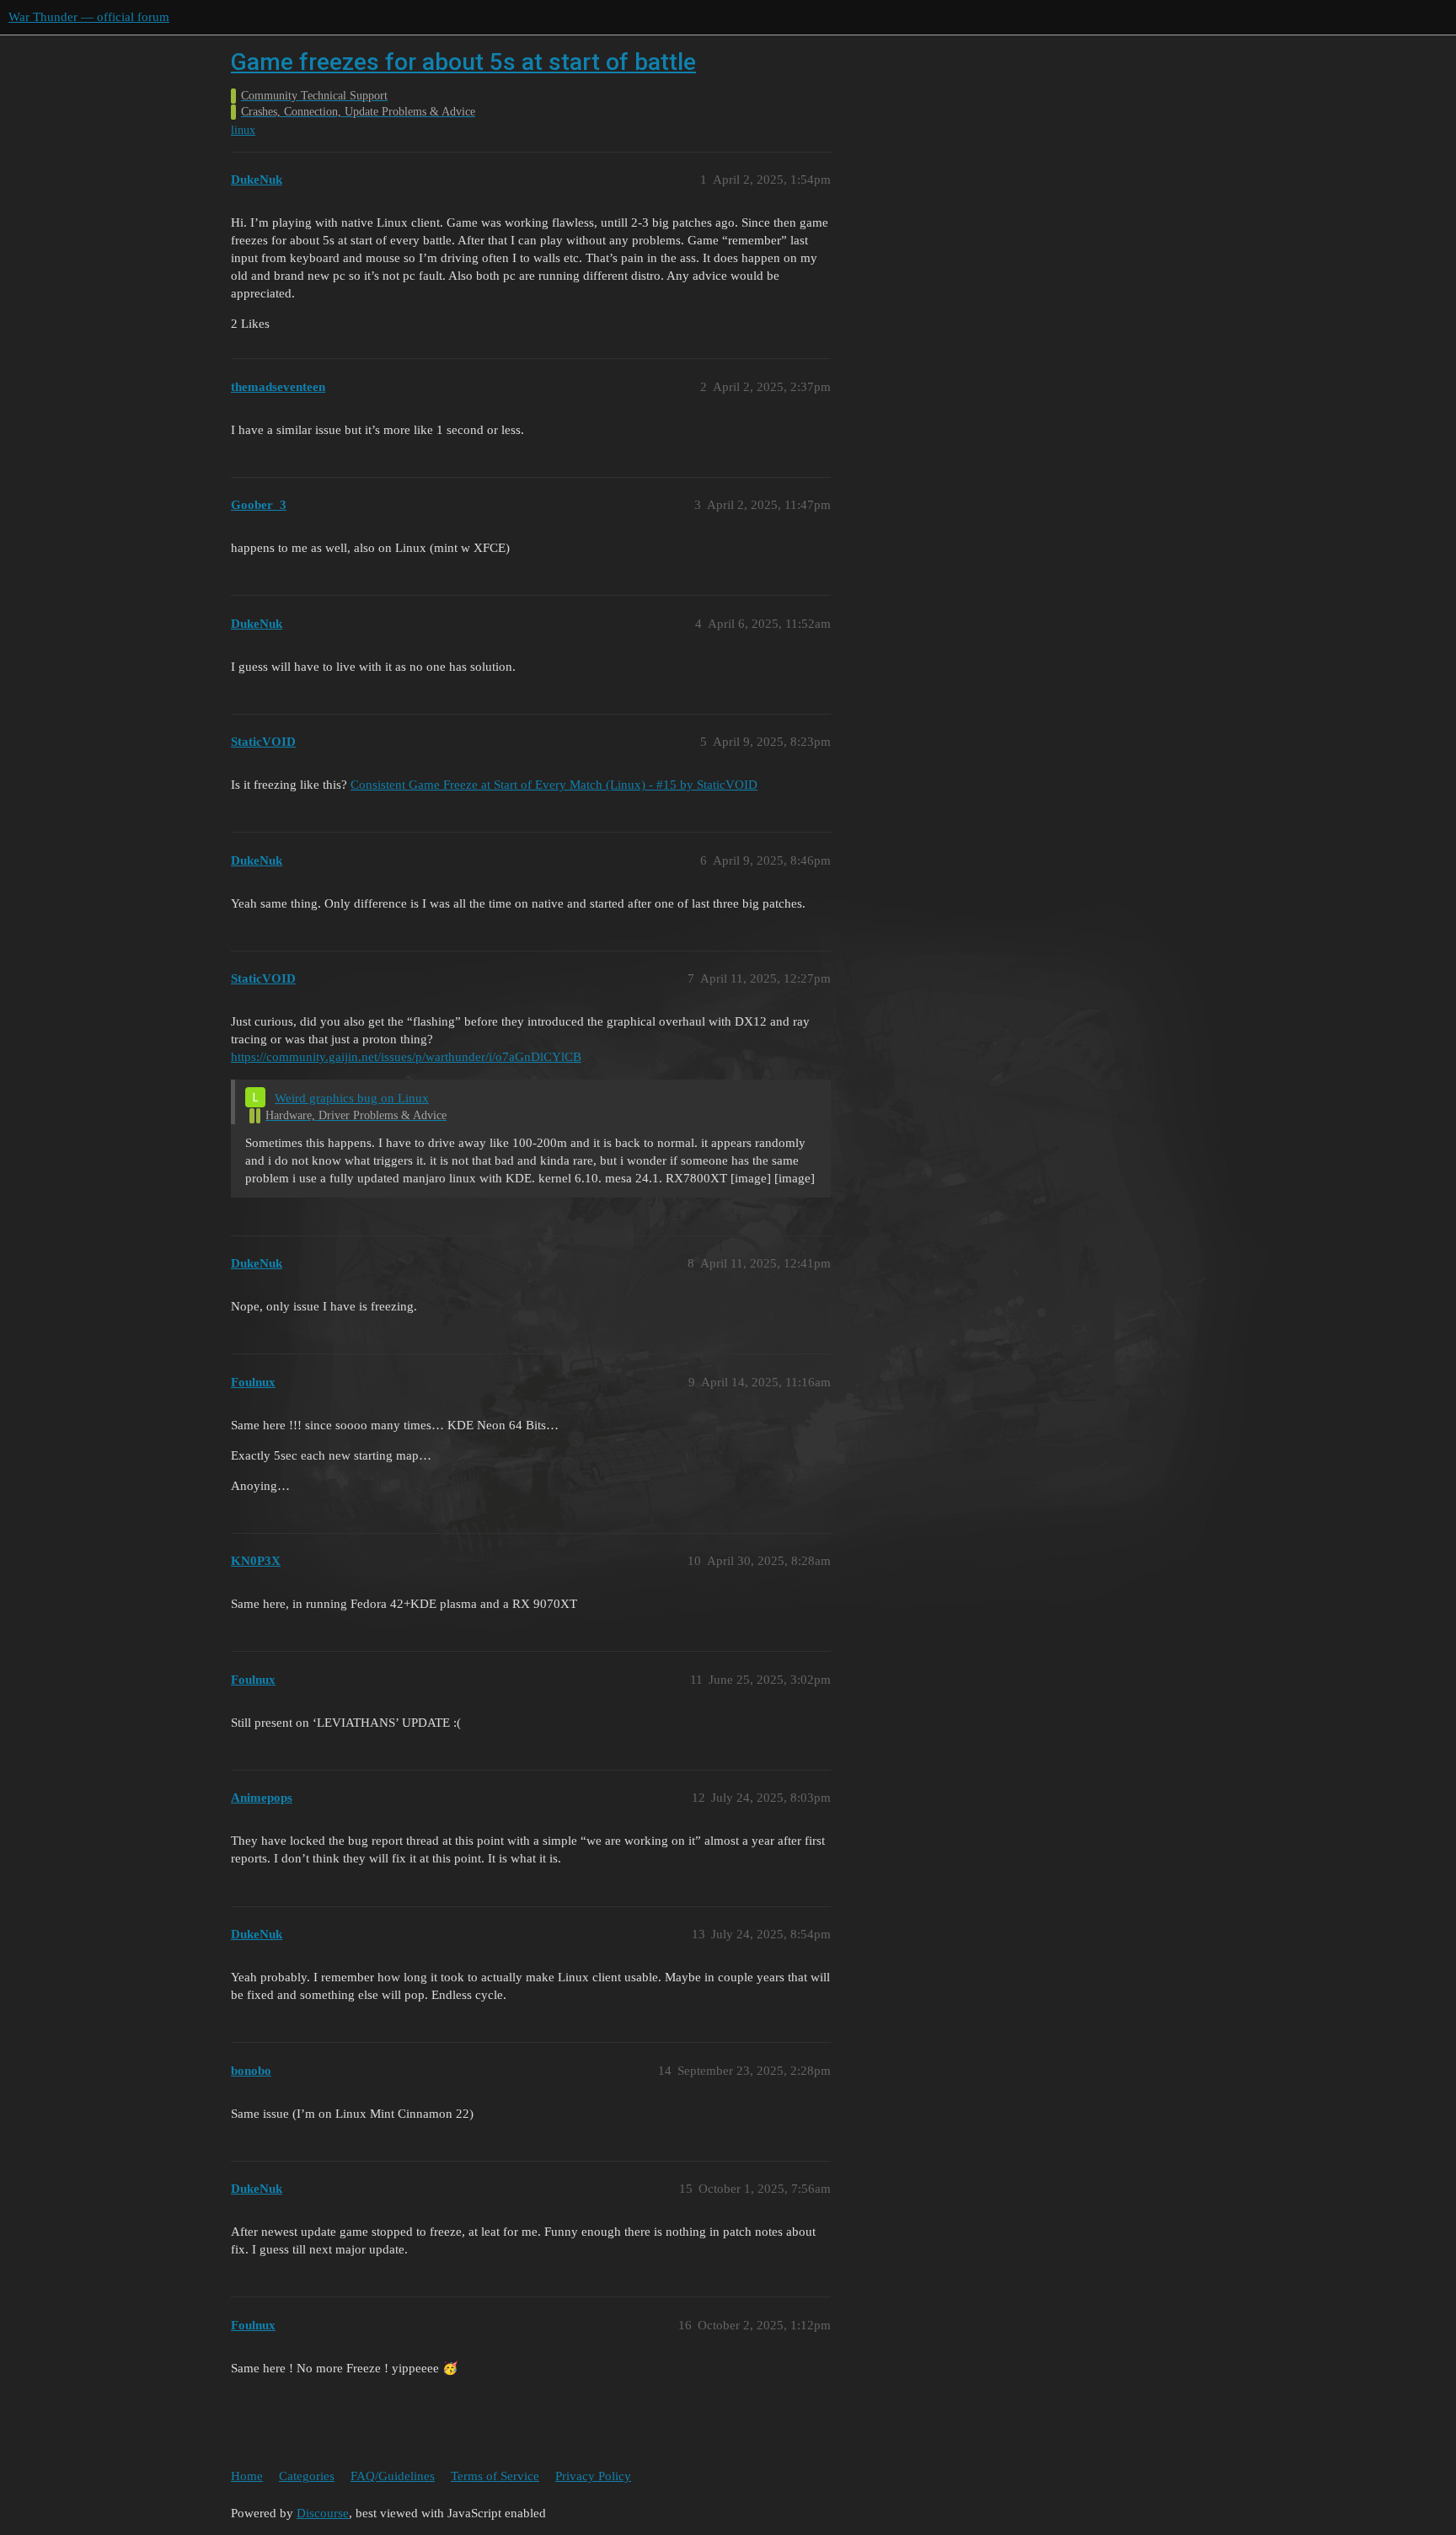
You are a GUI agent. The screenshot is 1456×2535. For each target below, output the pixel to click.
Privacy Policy (593, 2476)
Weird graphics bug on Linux (352, 1098)
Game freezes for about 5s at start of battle (463, 62)
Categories (307, 2476)
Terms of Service (495, 2476)
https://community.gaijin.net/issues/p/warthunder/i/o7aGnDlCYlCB (406, 1057)
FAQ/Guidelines (393, 2476)
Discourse (323, 2513)
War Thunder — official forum (89, 17)
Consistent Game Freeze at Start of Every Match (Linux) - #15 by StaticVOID (554, 785)
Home (247, 2476)
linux (243, 130)
